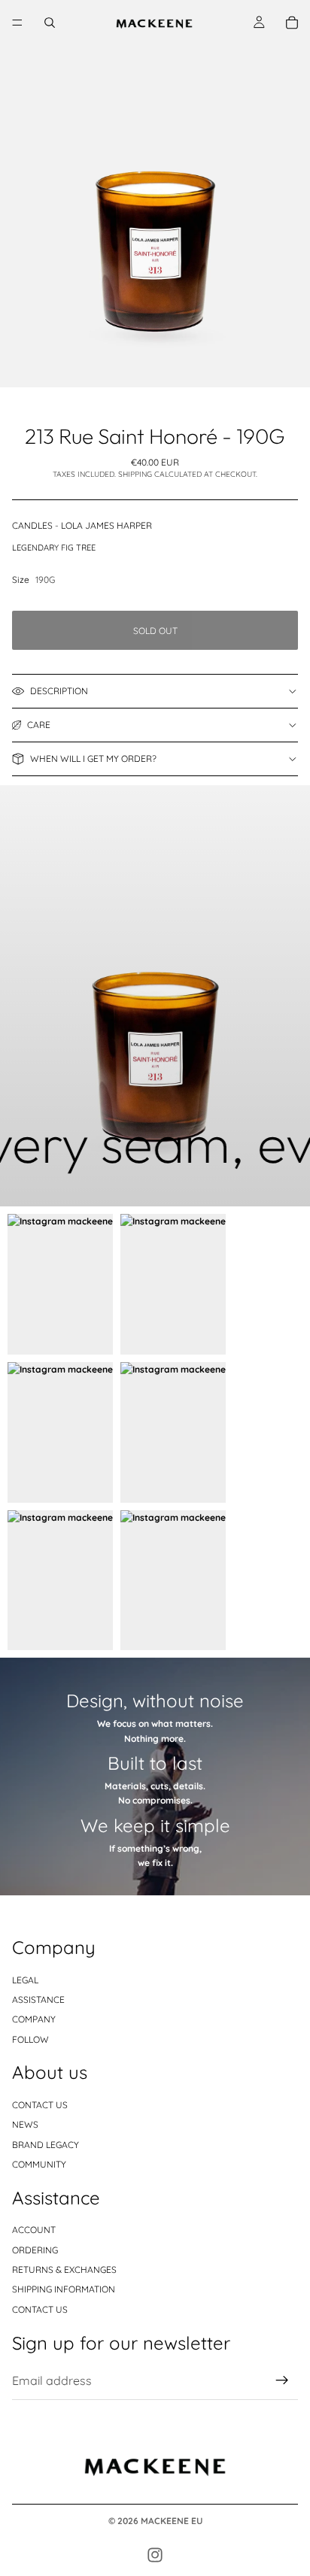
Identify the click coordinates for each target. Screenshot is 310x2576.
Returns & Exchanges (64, 2270)
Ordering (35, 2250)
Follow (30, 2039)
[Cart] (292, 23)
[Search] (50, 23)
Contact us (40, 2105)
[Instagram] (155, 2555)
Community (39, 2164)
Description (59, 691)
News (25, 2124)
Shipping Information (64, 2289)
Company (34, 2019)
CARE (39, 725)
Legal (25, 1980)
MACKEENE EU (172, 2521)
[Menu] (17, 23)
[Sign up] (282, 2380)
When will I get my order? (93, 759)
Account (34, 2230)
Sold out (155, 631)
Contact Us (40, 2309)
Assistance (38, 2000)
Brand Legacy (46, 2145)
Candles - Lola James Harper (82, 525)
